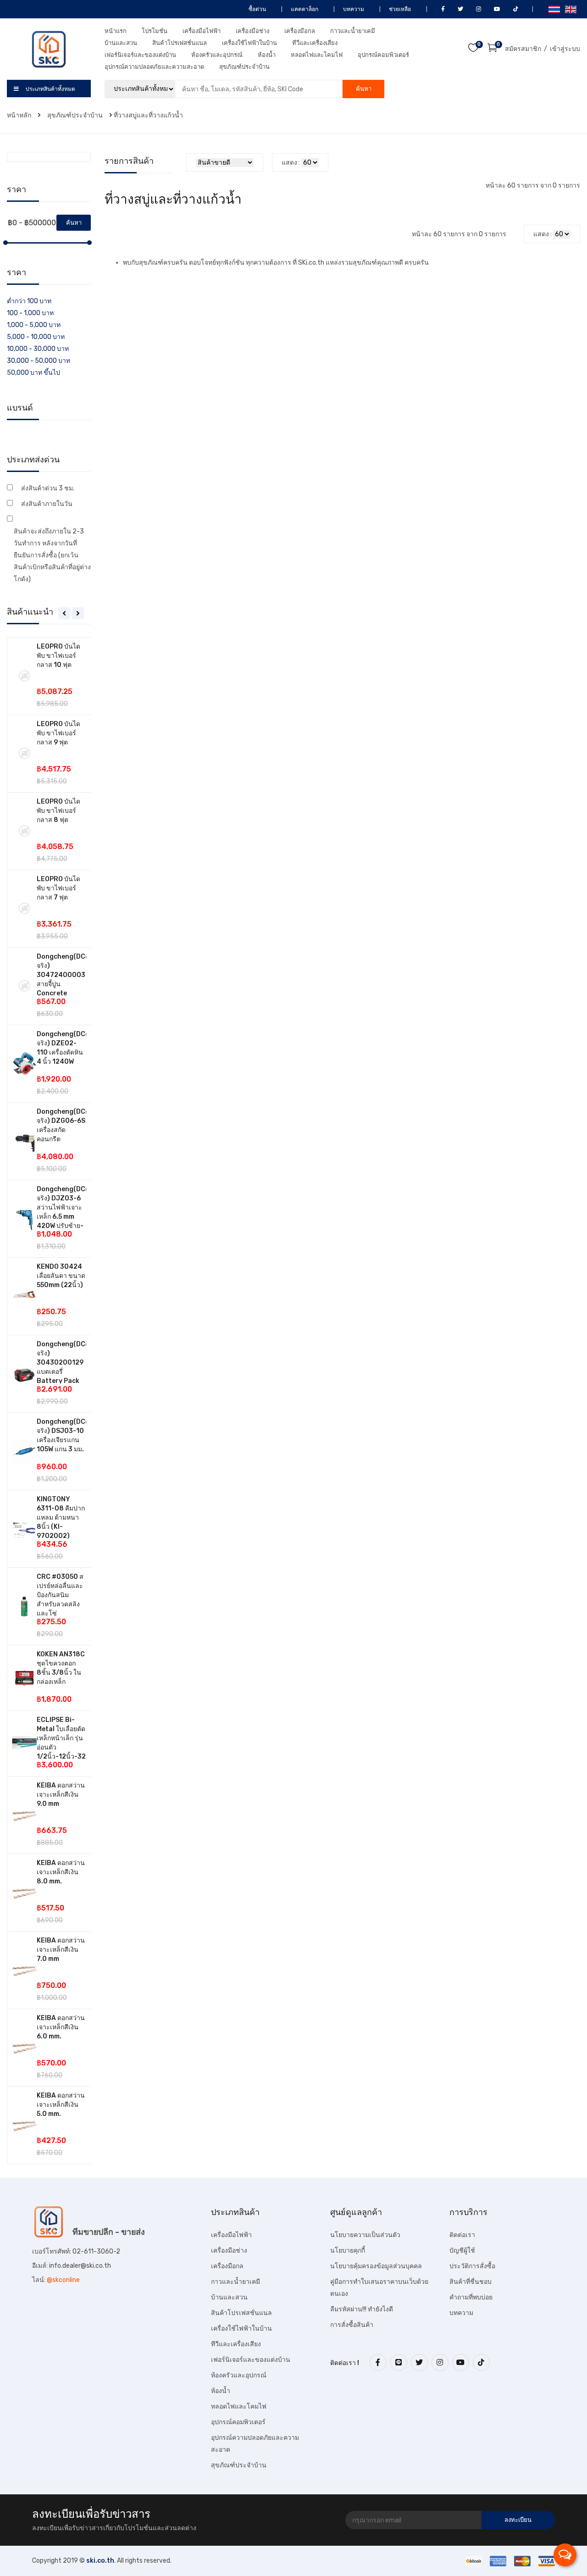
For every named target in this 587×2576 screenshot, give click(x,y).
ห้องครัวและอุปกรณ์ (217, 55)
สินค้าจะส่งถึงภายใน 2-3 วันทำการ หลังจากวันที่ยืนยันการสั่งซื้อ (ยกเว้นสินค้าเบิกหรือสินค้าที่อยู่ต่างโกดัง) (52, 555)
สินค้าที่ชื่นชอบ (471, 2282)
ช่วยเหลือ (399, 9)
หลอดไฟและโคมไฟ (317, 55)
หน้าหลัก (20, 115)
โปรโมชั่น (155, 31)
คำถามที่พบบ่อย (471, 2297)
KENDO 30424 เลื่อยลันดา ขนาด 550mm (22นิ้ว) (61, 1276)
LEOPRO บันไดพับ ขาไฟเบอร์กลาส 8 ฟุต (58, 811)
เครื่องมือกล (300, 31)
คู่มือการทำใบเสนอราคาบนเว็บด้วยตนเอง (379, 2288)
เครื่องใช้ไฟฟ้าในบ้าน (249, 43)
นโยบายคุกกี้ (348, 2251)
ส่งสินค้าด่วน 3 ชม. (48, 488)
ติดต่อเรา (462, 2235)
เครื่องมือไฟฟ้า (202, 31)
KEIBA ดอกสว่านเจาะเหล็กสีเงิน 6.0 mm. (61, 2027)
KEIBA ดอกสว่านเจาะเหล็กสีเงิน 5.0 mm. (61, 2105)
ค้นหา (364, 89)
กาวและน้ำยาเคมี (353, 31)
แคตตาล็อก (304, 9)
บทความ (353, 9)
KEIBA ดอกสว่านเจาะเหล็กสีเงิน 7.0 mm (61, 1950)
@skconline (63, 2280)
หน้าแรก (116, 31)
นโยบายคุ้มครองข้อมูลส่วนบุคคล (376, 2266)
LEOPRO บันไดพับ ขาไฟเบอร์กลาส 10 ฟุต (58, 656)
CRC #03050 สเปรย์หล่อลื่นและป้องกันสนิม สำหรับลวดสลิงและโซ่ (60, 1595)
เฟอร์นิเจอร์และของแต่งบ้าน (140, 55)
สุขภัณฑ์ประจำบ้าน (244, 67)
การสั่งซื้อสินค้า (352, 2325)
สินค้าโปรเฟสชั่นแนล (180, 43)
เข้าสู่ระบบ (565, 49)
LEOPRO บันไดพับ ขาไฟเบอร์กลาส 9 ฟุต (58, 733)
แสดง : (291, 163)
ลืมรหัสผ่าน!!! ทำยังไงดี (362, 2309)
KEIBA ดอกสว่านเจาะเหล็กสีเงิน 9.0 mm (61, 1795)
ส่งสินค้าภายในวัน (47, 504)
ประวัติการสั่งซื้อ (472, 2266)
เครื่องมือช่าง (252, 31)
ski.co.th (100, 2561)
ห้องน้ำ (267, 55)
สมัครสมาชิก (523, 49)
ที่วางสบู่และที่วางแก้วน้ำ (148, 115)
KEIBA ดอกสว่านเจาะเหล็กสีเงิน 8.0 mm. (61, 1872)
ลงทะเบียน (518, 2520)
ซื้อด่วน (257, 9)
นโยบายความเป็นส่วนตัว (365, 2235)
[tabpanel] (49, 1401)
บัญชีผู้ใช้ (462, 2251)
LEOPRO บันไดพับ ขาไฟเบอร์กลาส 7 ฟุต (58, 888)
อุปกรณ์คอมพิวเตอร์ (383, 55)
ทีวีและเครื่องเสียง (315, 43)
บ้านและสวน (121, 43)
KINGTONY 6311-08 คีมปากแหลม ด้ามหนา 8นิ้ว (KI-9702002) (61, 1518)
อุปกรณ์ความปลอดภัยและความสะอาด (154, 67)
